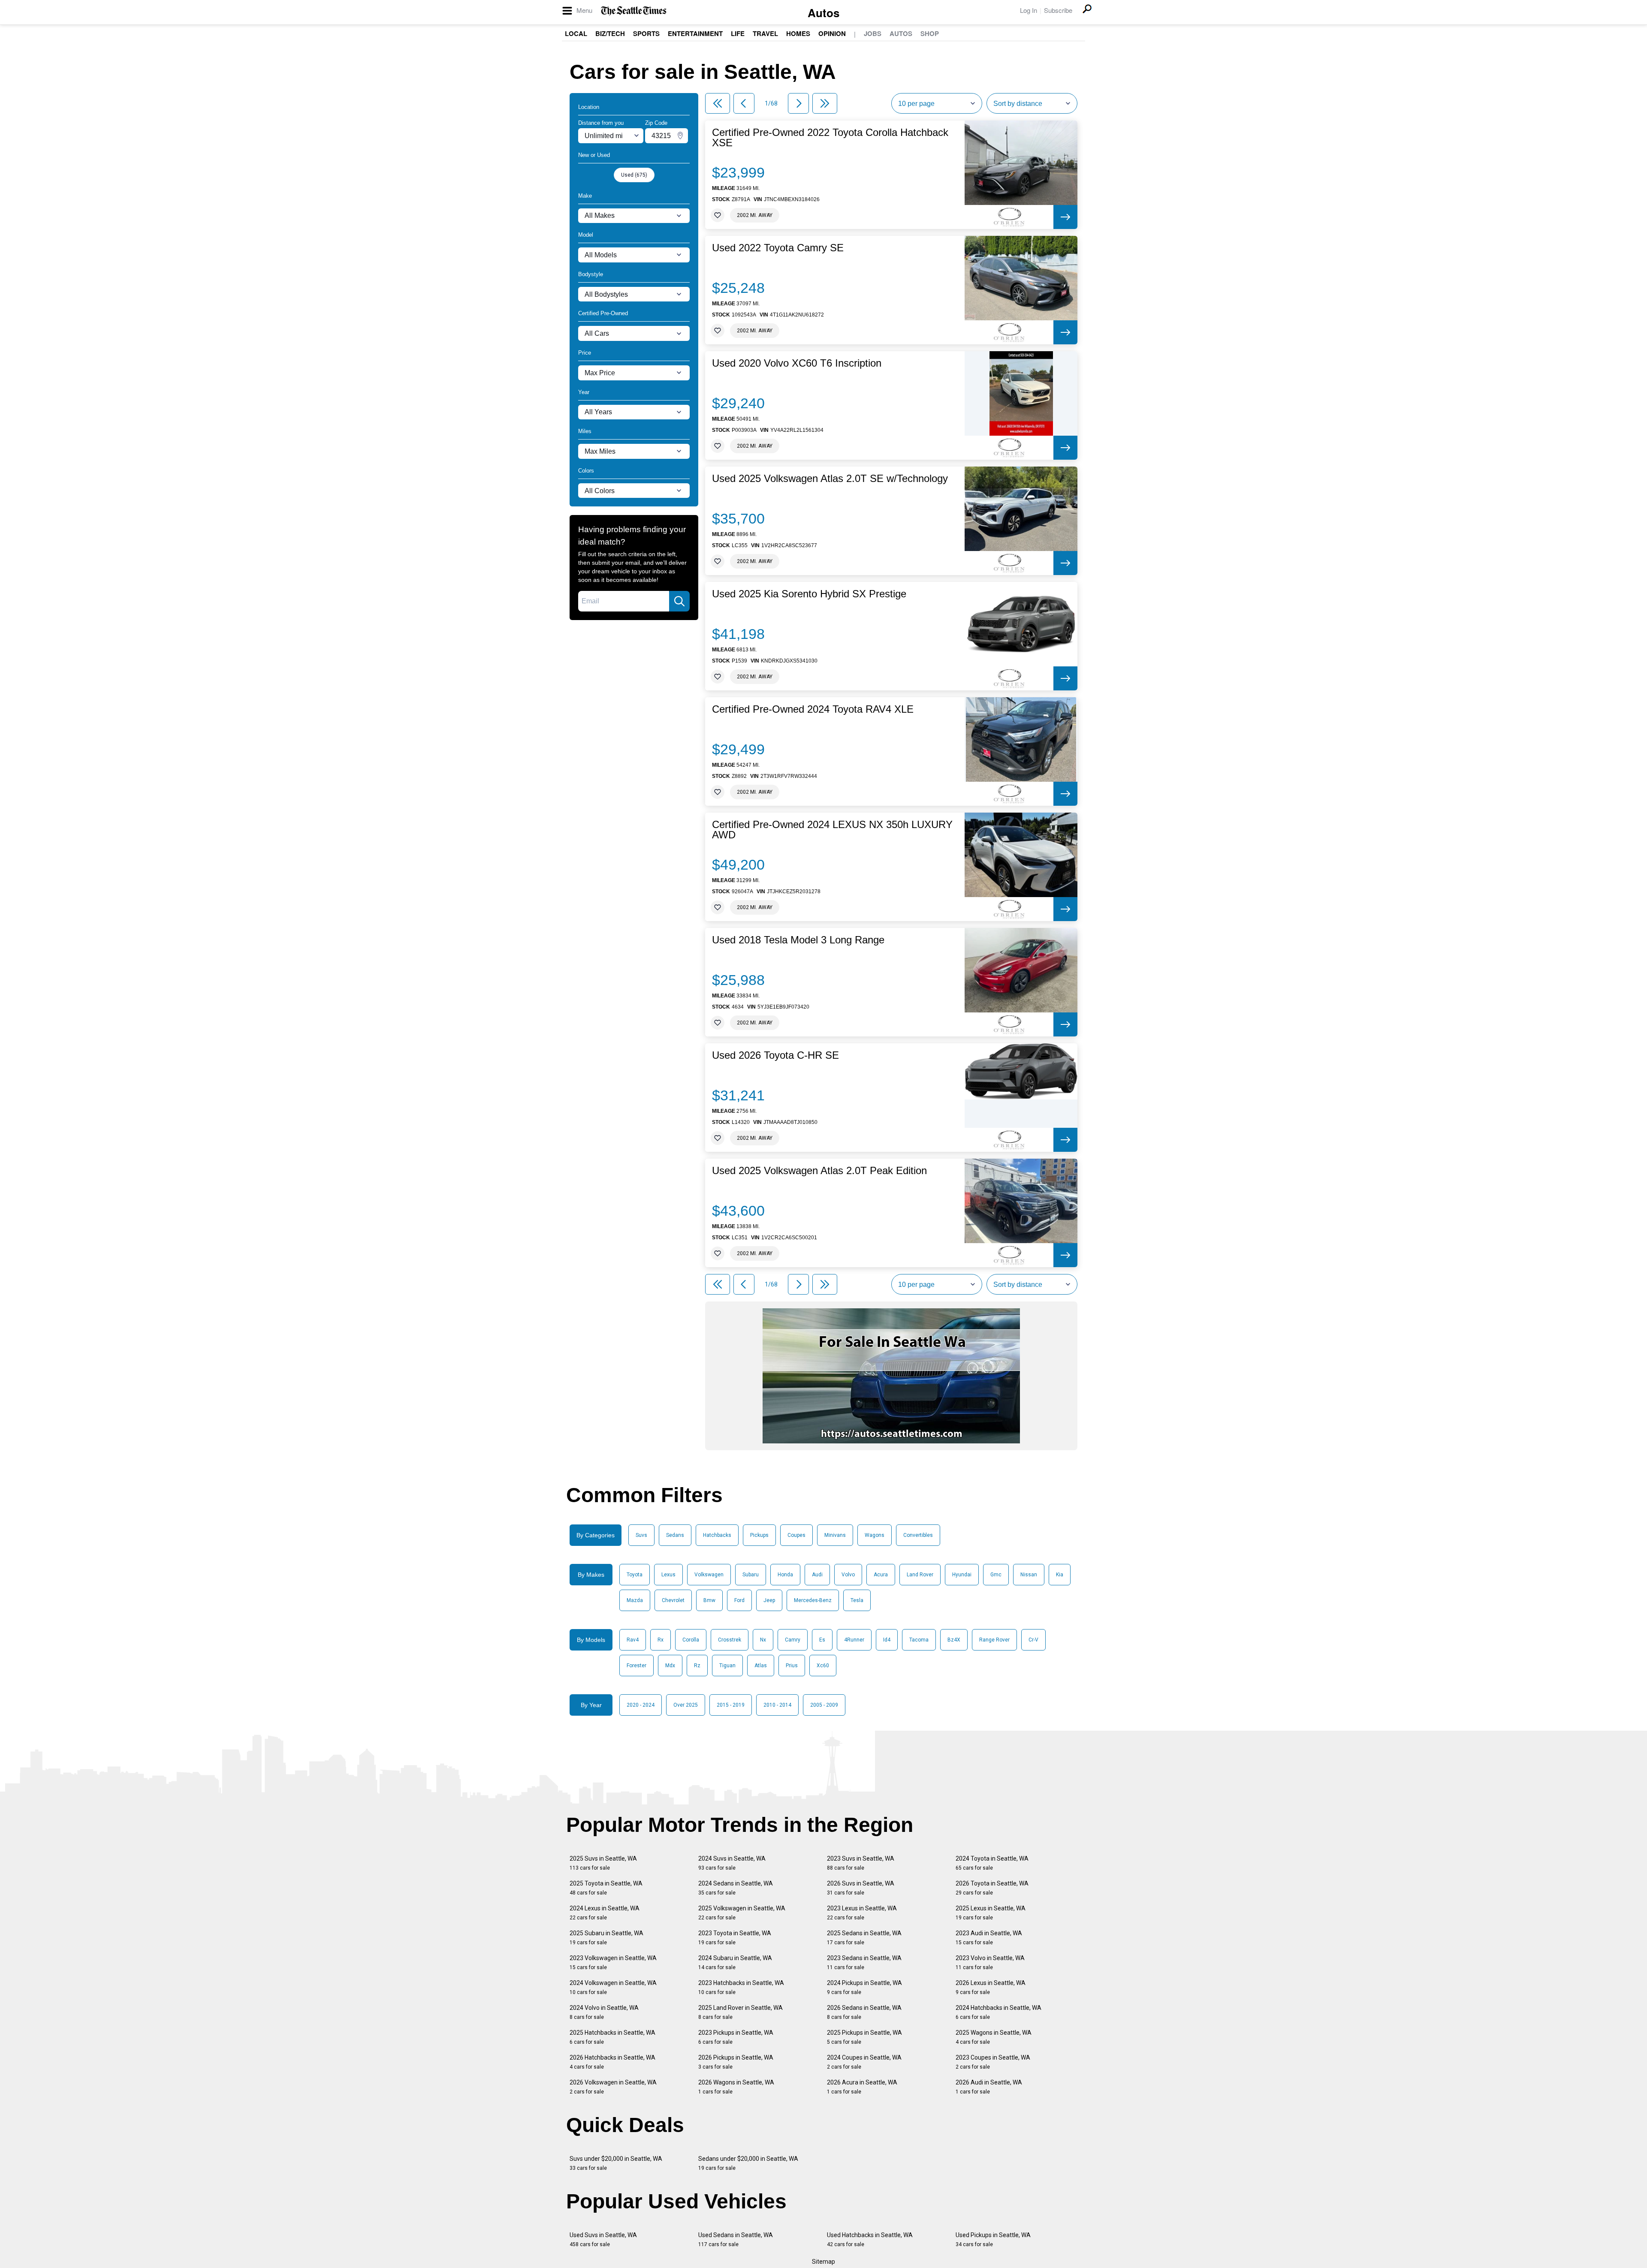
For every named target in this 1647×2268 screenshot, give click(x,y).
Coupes (796, 1535)
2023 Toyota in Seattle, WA (735, 1938)
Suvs (641, 1535)
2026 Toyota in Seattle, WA (992, 1888)
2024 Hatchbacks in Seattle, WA (998, 2012)
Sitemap (823, 2262)
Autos (823, 13)
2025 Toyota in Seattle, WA (606, 1888)
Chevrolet (673, 1600)
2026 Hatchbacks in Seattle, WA (612, 2062)
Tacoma (919, 1640)
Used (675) (634, 175)
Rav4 (633, 1640)
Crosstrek (730, 1640)
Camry (793, 1640)
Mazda (635, 1600)
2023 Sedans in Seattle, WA (864, 1962)
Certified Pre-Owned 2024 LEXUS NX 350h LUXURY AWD (832, 830)
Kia (1060, 1575)
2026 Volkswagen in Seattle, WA (613, 2087)
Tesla (857, 1600)
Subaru (751, 1575)
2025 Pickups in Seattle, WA (864, 2037)
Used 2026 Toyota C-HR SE (775, 1055)
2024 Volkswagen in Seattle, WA (613, 1987)
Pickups (759, 1535)
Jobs (873, 33)
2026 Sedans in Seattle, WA (864, 2012)
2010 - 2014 (777, 1705)
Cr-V (1033, 1640)
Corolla (691, 1640)
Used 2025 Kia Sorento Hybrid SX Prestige (809, 594)
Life (738, 33)
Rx (661, 1640)
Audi (817, 1575)
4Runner (854, 1640)
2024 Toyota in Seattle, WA (992, 1863)
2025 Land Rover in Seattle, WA (741, 2012)
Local (576, 33)
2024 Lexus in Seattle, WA (605, 1913)
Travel (765, 33)
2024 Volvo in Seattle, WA (604, 2012)
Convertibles (918, 1535)
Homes (798, 33)
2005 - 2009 (824, 1705)
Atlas (761, 1666)
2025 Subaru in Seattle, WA (606, 1938)
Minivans (835, 1535)
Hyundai (962, 1575)
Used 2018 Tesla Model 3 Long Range (798, 940)
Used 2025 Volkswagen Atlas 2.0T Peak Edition (819, 1171)
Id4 (887, 1640)
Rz (697, 1666)
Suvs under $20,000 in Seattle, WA (616, 2163)
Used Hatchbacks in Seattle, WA (870, 2239)
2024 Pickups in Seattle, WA (864, 1987)
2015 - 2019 (731, 1705)
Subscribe (1058, 10)
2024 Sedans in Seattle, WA (736, 1888)
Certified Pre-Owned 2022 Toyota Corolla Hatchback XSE (830, 138)
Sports (646, 33)
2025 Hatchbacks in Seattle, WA (612, 2037)
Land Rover (920, 1575)
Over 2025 (686, 1705)
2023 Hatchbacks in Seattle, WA (741, 1987)
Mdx (670, 1666)
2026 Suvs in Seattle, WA (861, 1888)
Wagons (875, 1535)
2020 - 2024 (641, 1705)
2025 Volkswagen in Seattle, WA (742, 1913)
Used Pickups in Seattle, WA (993, 2239)
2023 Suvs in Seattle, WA (861, 1863)
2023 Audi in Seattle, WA (989, 1938)
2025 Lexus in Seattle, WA (991, 1913)
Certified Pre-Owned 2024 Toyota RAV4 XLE (813, 709)
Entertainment (695, 33)
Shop (930, 33)
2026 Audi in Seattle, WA (989, 2087)
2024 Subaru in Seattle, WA (735, 1962)
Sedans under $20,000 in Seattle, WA (748, 2163)
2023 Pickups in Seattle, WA (736, 2037)
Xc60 (823, 1666)
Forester (636, 1666)
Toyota (635, 1575)
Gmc (996, 1575)
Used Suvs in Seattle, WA (603, 2239)
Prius (792, 1666)
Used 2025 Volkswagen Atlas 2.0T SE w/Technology (830, 479)
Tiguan (727, 1666)
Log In (1029, 10)
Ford (739, 1600)
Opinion (832, 33)
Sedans (675, 1535)
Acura (881, 1575)
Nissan (1029, 1575)
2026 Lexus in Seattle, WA (991, 1987)
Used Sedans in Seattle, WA (736, 2239)
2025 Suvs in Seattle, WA (603, 1863)
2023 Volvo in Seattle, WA (990, 1962)
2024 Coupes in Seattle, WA (864, 2062)
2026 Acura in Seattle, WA (862, 2087)
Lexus (668, 1575)
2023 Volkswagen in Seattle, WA (613, 1962)
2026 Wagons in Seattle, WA (736, 2087)
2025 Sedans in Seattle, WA (864, 1938)
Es (822, 1640)
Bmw (709, 1600)
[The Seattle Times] (634, 11)
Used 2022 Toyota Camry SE (778, 248)
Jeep (769, 1600)
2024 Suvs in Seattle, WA (732, 1863)
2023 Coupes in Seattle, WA (993, 2062)
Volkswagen (709, 1575)
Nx (763, 1640)
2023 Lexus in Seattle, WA (862, 1913)
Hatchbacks (717, 1535)
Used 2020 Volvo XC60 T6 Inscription (797, 363)
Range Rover (994, 1640)
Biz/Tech (610, 33)
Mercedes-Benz (813, 1600)
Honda (785, 1575)
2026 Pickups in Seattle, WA (736, 2062)
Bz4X (954, 1640)
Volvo (848, 1575)
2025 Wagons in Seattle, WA (994, 2037)
